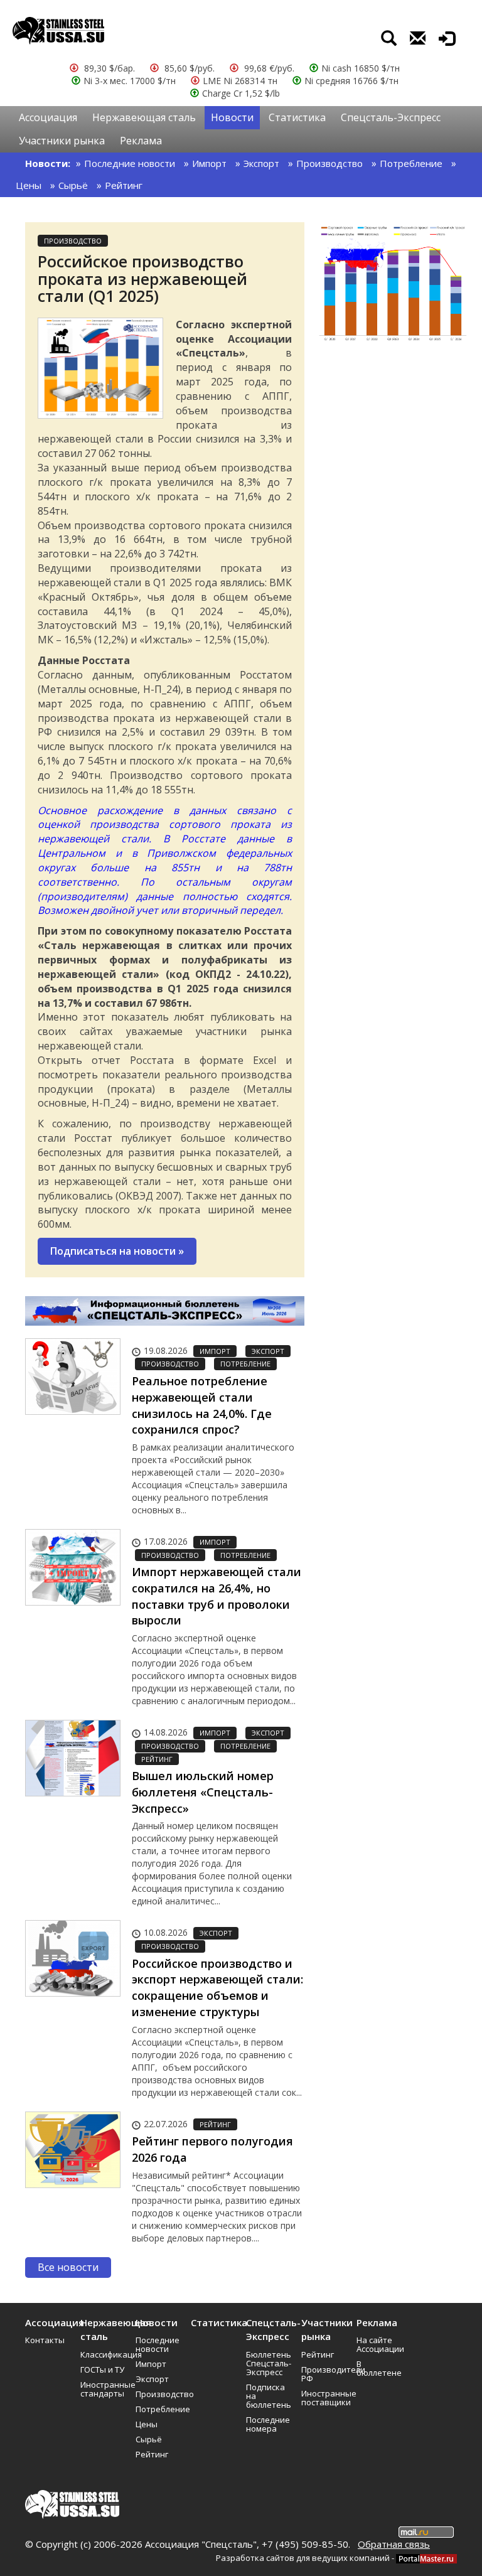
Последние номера (268, 2424)
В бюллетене (379, 2368)
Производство (329, 163)
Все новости (68, 2267)
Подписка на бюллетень (269, 2396)
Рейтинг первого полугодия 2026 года (212, 2149)
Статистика (297, 117)
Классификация (104, 2354)
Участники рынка (62, 141)
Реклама (141, 141)
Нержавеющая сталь (144, 117)
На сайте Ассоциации (380, 2344)
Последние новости (130, 163)
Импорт (209, 163)
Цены (29, 185)
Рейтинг (124, 185)
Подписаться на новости (117, 1251)
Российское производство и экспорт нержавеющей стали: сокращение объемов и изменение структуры (217, 1988)
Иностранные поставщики (324, 2398)
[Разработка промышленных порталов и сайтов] (426, 2558)
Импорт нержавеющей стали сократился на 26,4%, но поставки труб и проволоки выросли (217, 1596)
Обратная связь (394, 2544)
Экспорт (261, 163)
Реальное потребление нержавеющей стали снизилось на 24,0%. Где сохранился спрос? (202, 1405)
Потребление (411, 163)
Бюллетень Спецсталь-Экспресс (269, 2363)
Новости (232, 117)
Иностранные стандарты (104, 2389)
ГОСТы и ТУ (102, 2369)
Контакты (45, 2340)
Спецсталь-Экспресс (391, 117)
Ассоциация (48, 117)
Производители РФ (324, 2374)
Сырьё (73, 185)
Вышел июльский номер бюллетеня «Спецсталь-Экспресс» (203, 1792)
